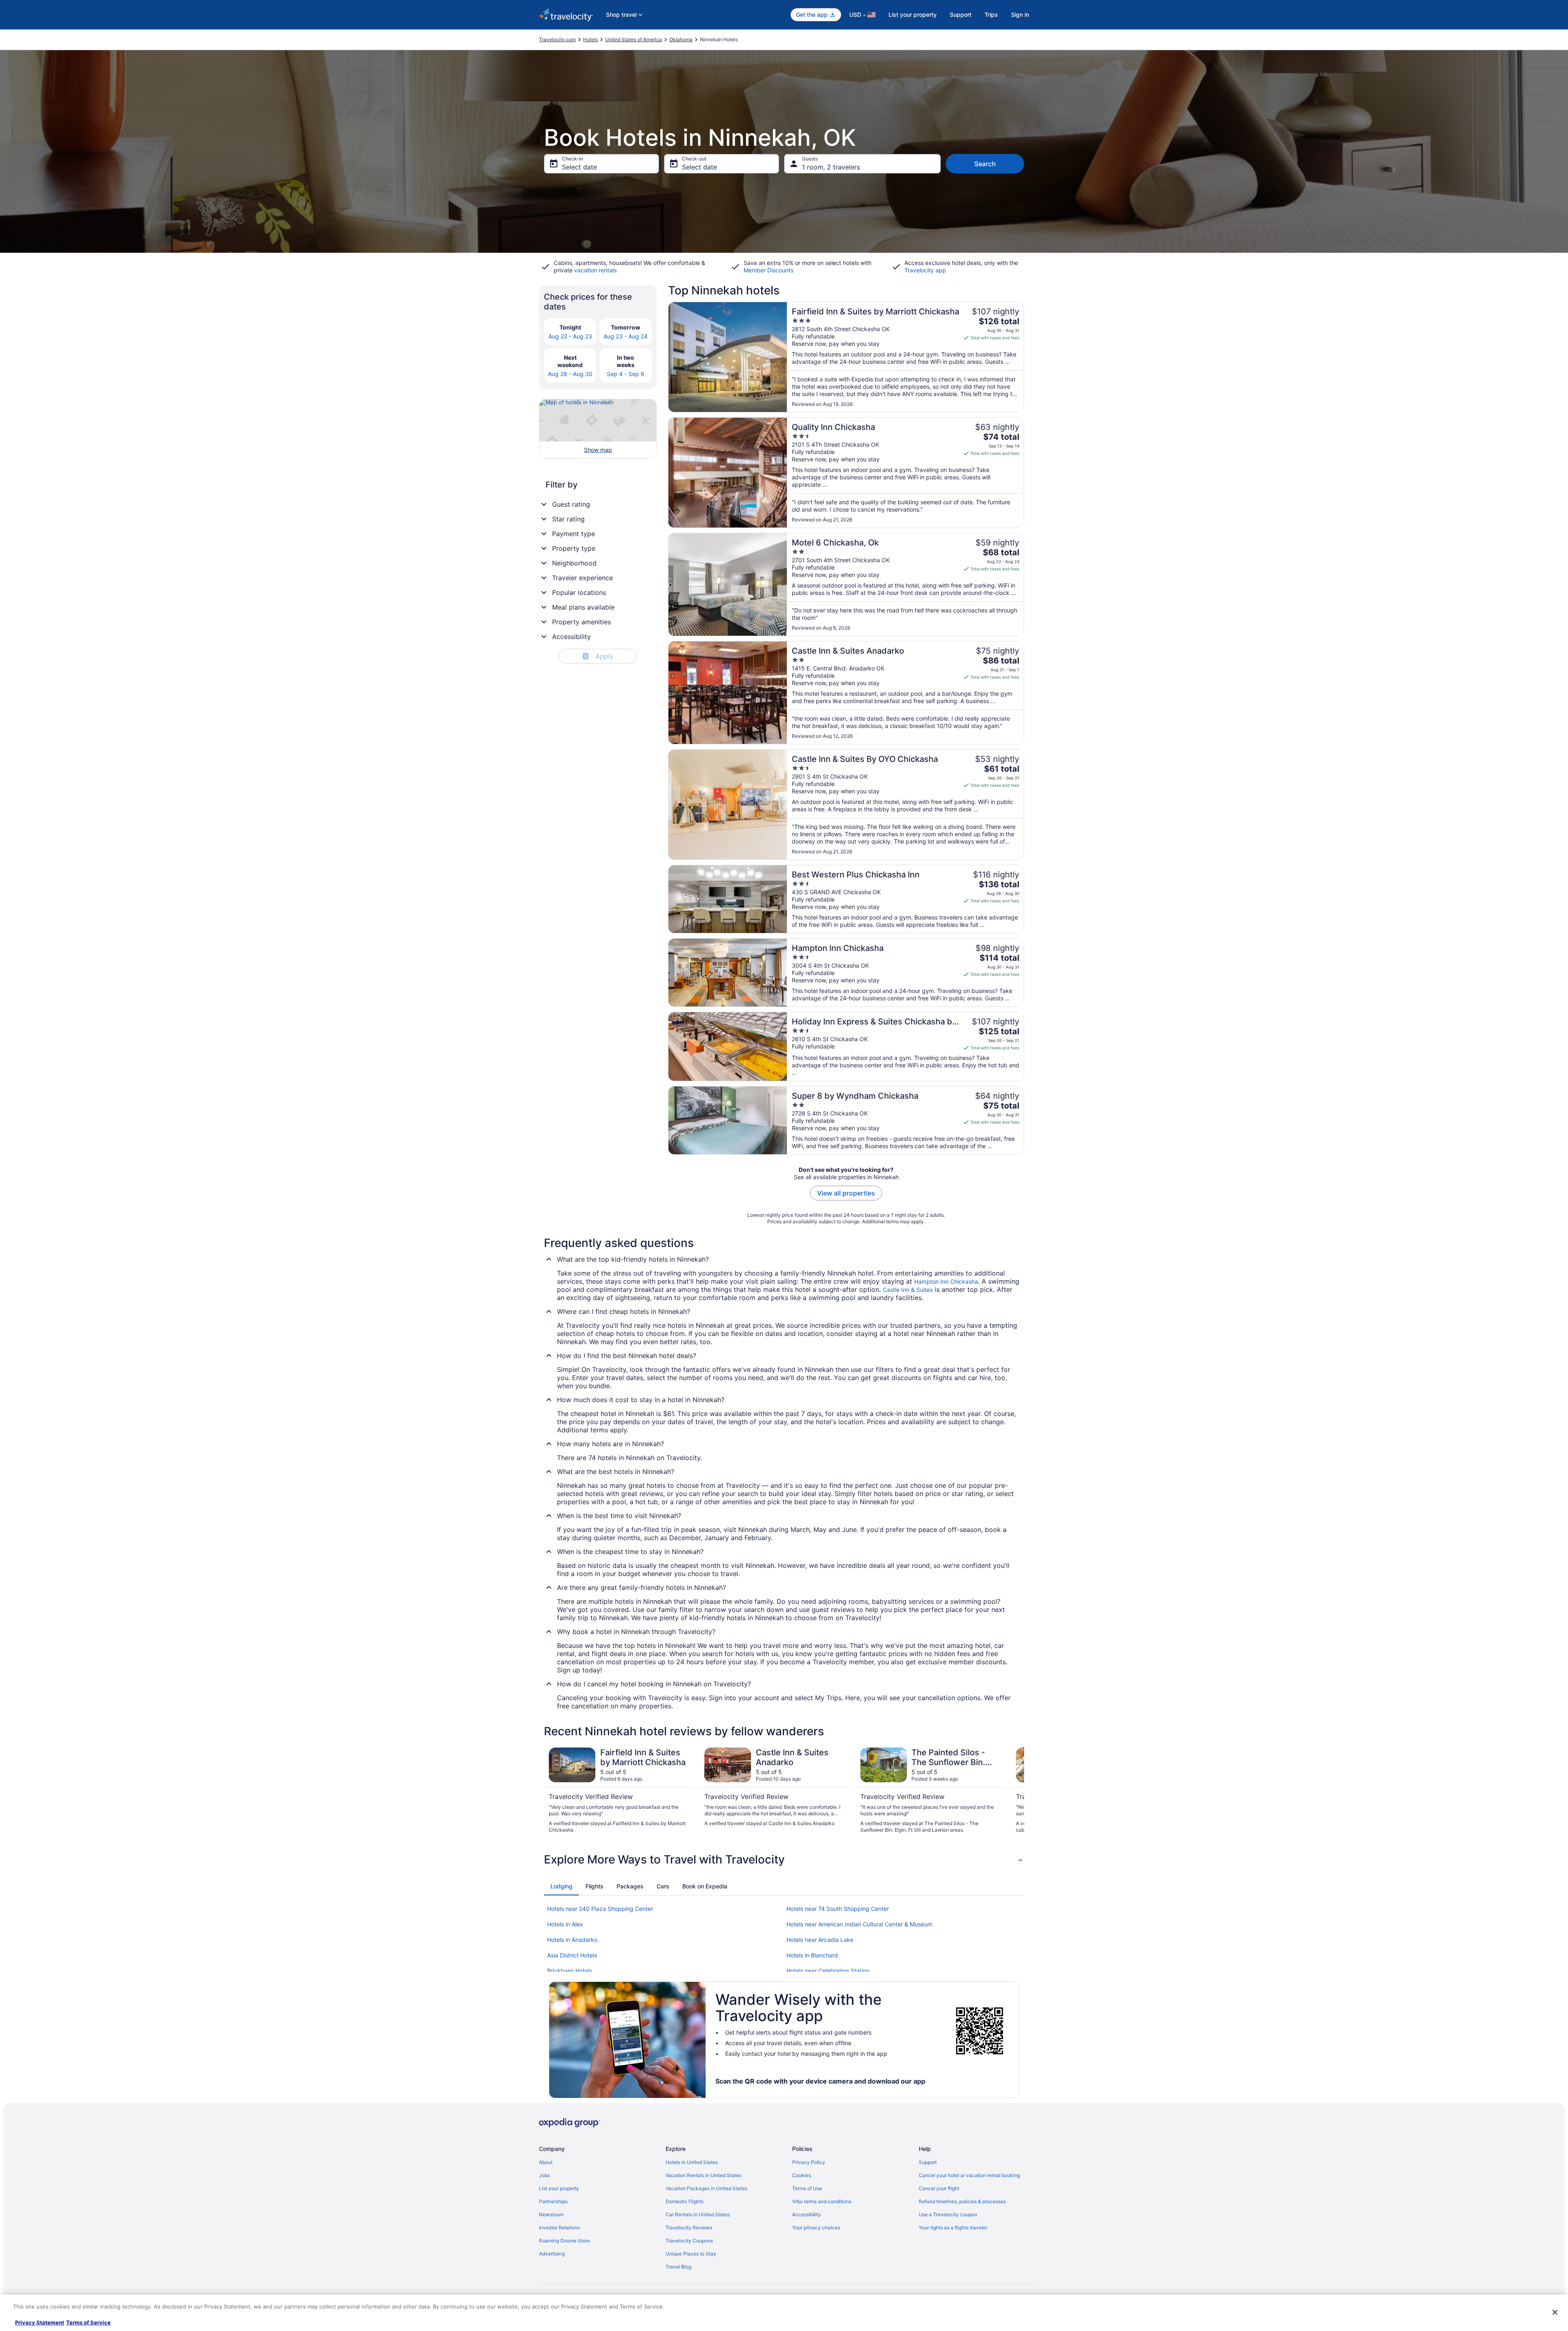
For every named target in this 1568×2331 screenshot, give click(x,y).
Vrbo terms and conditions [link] (822, 2201)
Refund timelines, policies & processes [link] (962, 2201)
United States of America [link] (634, 39)
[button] (784, 1859)
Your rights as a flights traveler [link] (953, 2227)
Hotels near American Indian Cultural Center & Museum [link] (859, 1924)
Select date (579, 167)
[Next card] (1014, 1790)
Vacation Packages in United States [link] (706, 2188)
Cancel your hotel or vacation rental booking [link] (969, 2175)
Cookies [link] (802, 2175)
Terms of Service (88, 2322)
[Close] (1555, 2312)
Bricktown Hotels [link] (570, 1971)
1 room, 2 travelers (831, 167)
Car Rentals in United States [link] (698, 2214)
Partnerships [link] (553, 2201)
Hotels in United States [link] (692, 2162)
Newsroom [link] (551, 2214)
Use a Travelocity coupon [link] (948, 2214)
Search (985, 164)
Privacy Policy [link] (809, 2162)
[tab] (561, 1886)
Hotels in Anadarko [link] (572, 1940)
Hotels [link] (590, 39)
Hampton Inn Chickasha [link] (946, 1281)
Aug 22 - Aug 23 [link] (570, 336)
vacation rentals (595, 270)
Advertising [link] (552, 2254)
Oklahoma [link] (681, 39)
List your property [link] (559, 2188)
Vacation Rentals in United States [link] (704, 2175)
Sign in (1020, 14)
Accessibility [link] (807, 2214)
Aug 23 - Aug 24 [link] (626, 336)
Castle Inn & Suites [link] (908, 1290)
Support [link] (928, 2162)
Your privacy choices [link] (816, 2227)
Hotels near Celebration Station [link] (828, 1971)
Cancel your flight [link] (939, 2188)
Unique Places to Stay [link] (691, 2254)
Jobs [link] (545, 2175)
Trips (991, 14)
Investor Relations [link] (559, 2227)
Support (961, 14)
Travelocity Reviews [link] (689, 2227)
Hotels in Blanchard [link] (812, 1955)
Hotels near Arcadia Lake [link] (820, 1940)
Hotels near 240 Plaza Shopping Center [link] (600, 1909)
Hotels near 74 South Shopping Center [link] (838, 1909)
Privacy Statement (40, 2322)
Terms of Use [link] (807, 2188)
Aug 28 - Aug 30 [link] (570, 374)
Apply (599, 656)
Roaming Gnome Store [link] (565, 2241)
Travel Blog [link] (678, 2267)
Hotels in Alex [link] (565, 1924)
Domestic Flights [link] (685, 2201)
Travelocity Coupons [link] (689, 2241)
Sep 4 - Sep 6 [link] (626, 374)
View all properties (846, 1193)
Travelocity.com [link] (557, 39)
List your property (913, 14)
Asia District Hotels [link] (572, 1955)
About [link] (546, 2162)
